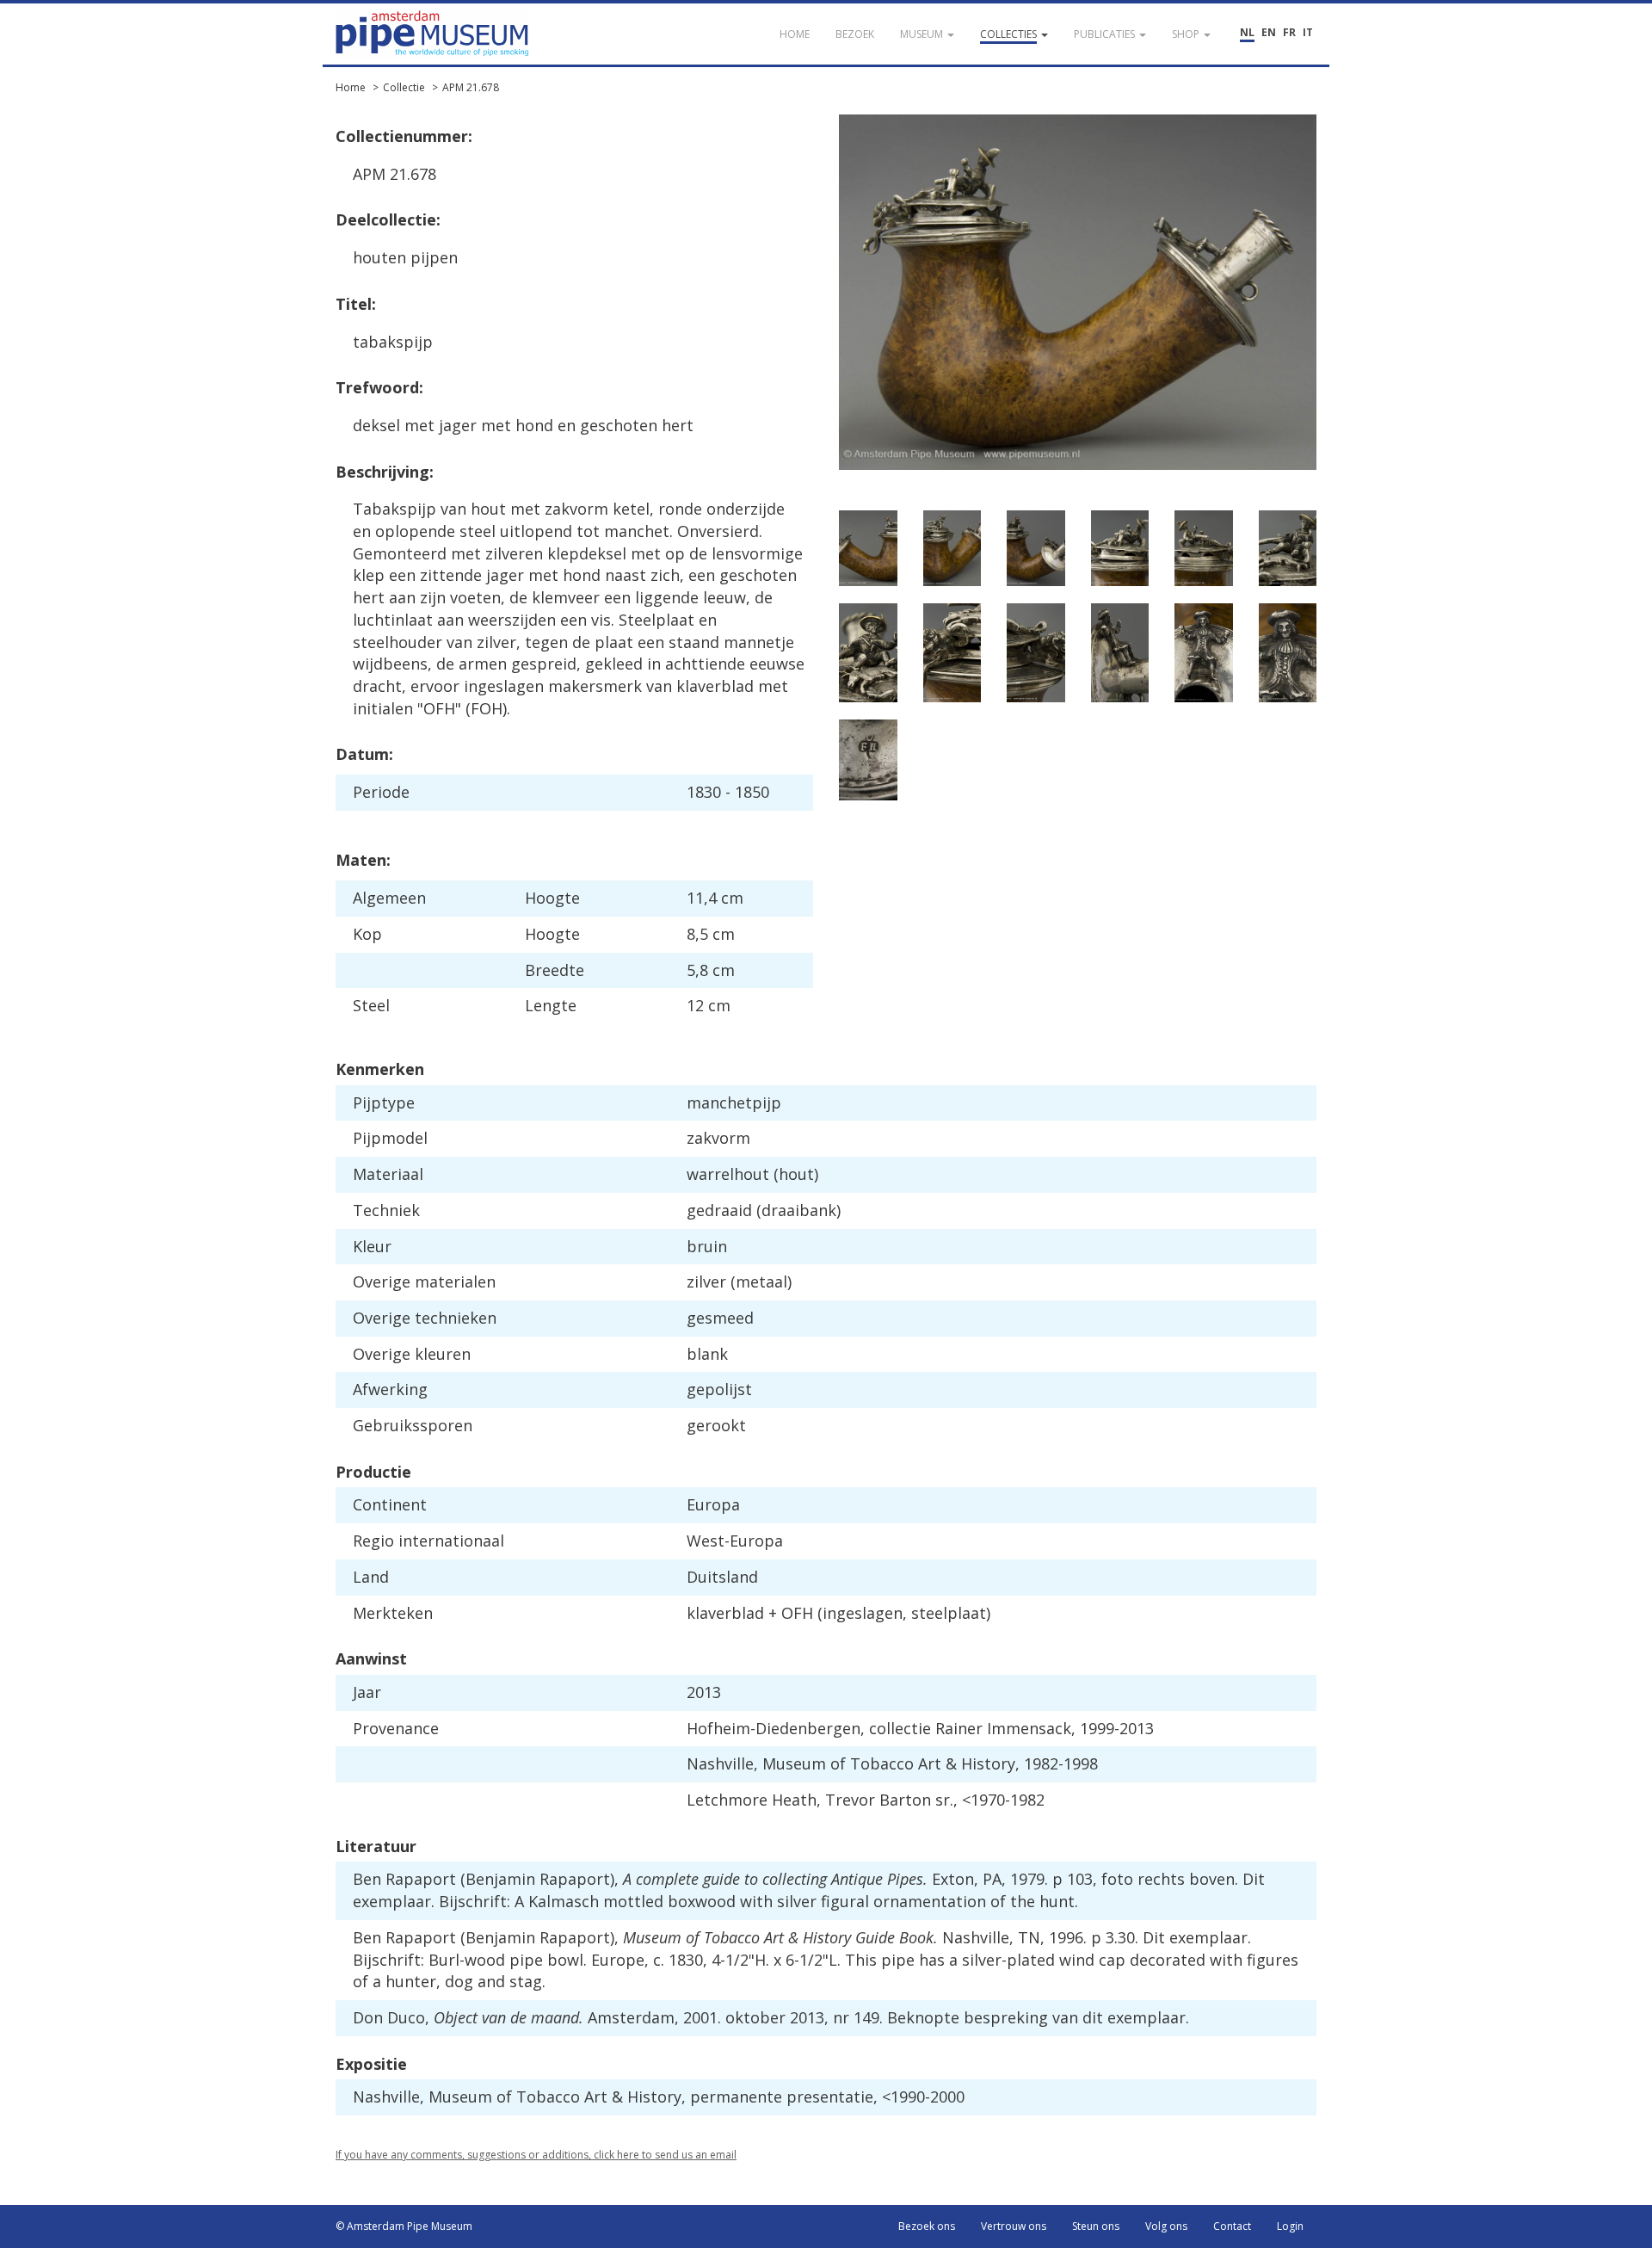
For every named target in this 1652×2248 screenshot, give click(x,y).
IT (1308, 32)
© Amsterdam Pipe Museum (404, 2226)
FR (1289, 32)
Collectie (404, 87)
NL (1247, 32)
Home (351, 87)
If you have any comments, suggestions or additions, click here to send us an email (536, 2155)
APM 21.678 (471, 87)
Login (1290, 2226)
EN (1269, 32)
